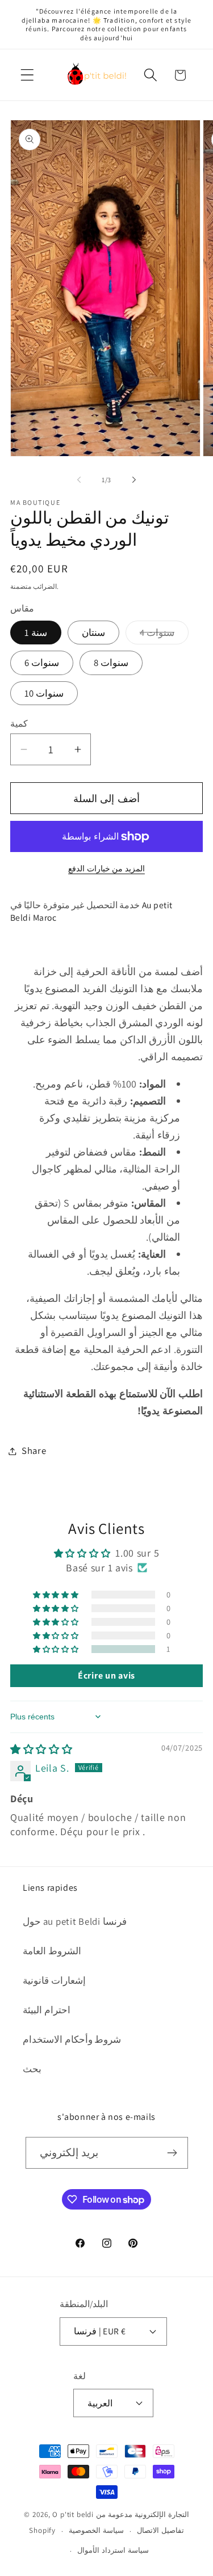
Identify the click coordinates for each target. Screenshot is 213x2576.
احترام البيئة (47, 2010)
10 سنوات (44, 693)
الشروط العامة (52, 1951)
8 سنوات (111, 663)
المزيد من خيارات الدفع (106, 868)
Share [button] (34, 1451)
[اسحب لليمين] (134, 479)
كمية (19, 723)
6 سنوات (42, 663)
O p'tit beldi (74, 2514)
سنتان (93, 633)
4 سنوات (164, 635)
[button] (28, 75)
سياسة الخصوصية (96, 2530)
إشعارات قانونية (54, 1980)
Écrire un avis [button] (106, 1675)
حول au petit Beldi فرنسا (75, 1921)
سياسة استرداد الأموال (113, 2550)
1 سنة (36, 633)
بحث (32, 2069)
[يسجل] (172, 2153)
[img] (41, 1749)
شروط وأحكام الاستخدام (72, 2039)
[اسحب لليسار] (79, 479)
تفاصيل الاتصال (160, 2530)
